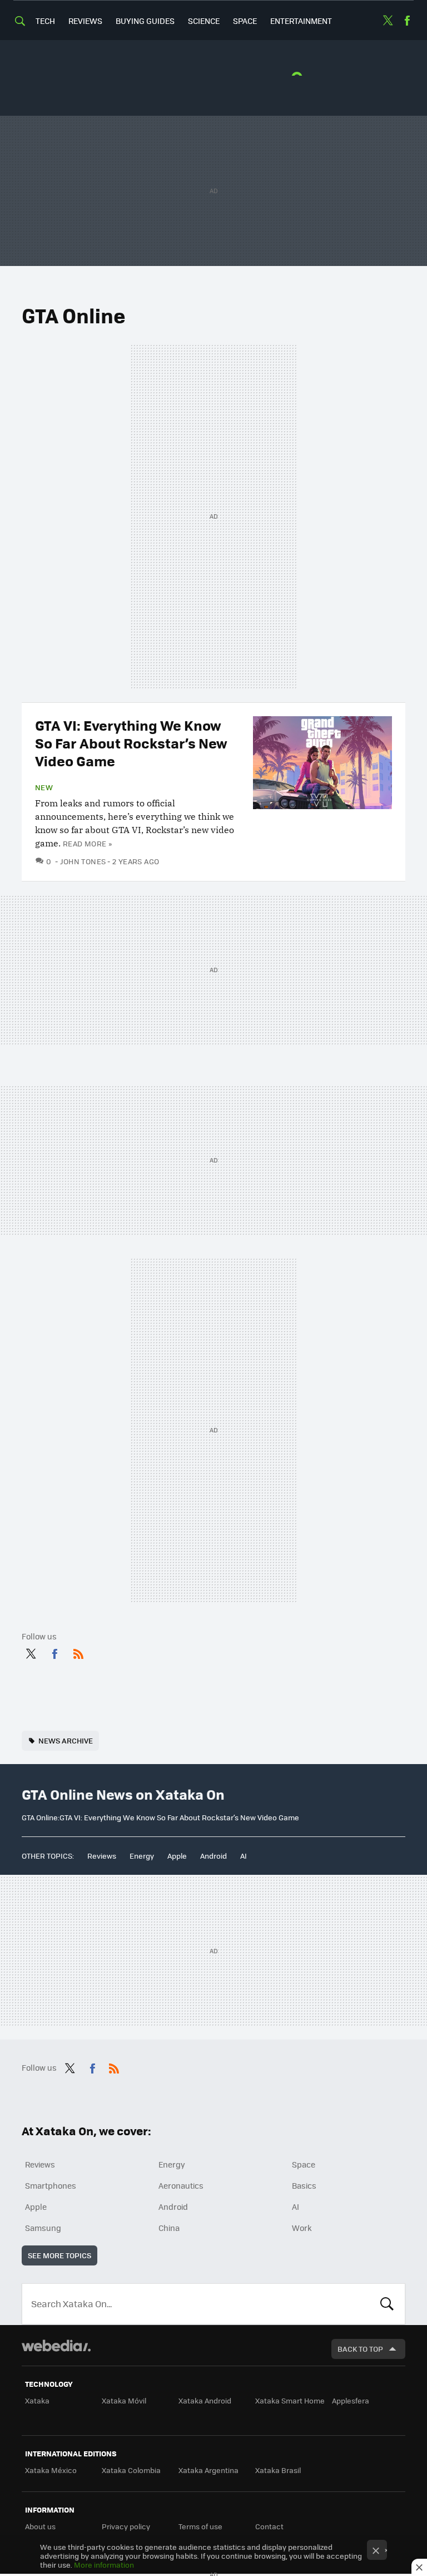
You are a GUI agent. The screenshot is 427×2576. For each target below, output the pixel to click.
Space (245, 21)
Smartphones (51, 2185)
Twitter (388, 21)
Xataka (37, 2400)
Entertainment (301, 21)
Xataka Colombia (131, 2470)
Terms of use (200, 2526)
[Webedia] (56, 2346)
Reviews (85, 21)
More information (104, 2565)
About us (40, 2526)
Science (204, 21)
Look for (387, 2304)
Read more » (87, 843)
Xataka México (51, 2470)
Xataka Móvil (124, 2400)
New (44, 787)
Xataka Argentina (208, 2470)
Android (213, 1856)
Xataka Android (205, 2400)
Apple (177, 1856)
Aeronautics (181, 2185)
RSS (78, 1652)
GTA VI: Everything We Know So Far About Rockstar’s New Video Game (131, 743)
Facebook (407, 21)
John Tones (83, 861)
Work (302, 2228)
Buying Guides (145, 21)
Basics (304, 2185)
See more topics (59, 2255)
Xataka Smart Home (290, 2400)
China (169, 2228)
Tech (45, 21)
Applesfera (351, 2400)
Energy (142, 1856)
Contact (269, 2526)
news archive (66, 1740)
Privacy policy (126, 2526)
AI (244, 1856)
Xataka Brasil (278, 2470)
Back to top (360, 2349)
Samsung (43, 2228)
